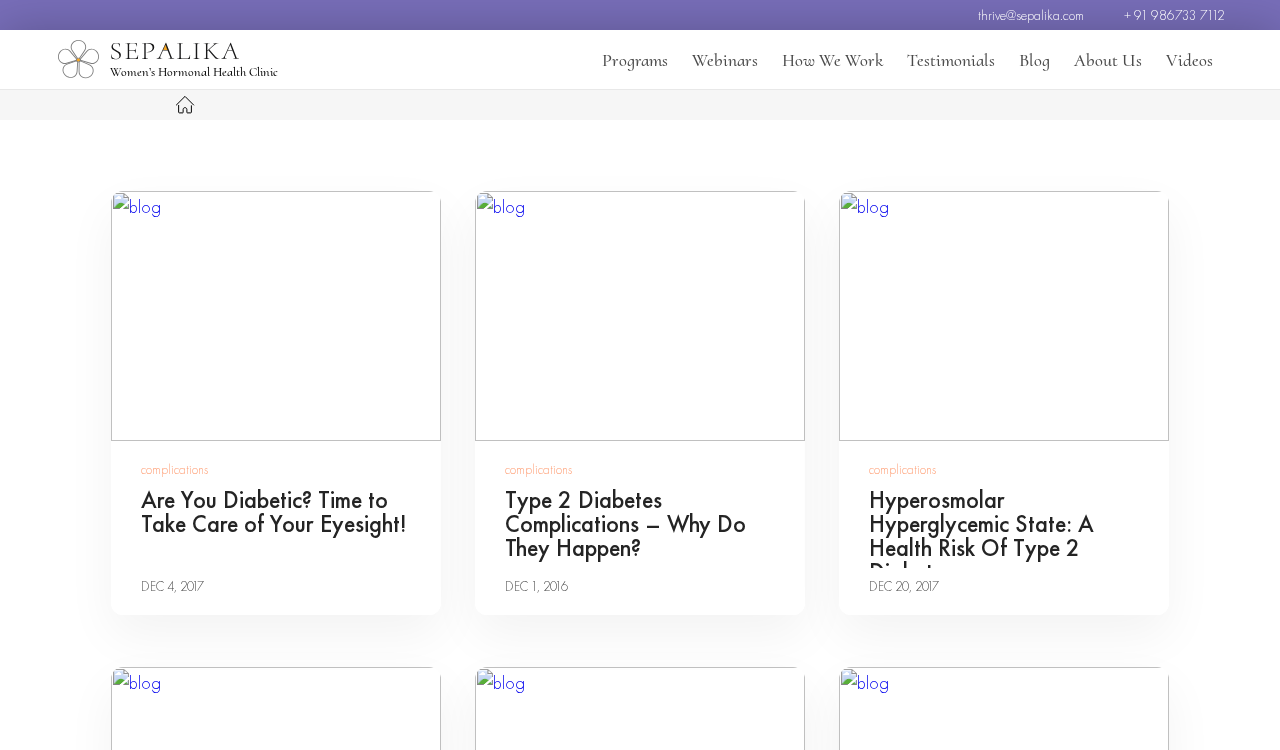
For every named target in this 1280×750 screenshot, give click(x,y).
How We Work (832, 60)
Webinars (725, 60)
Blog (1034, 60)
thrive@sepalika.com (1031, 15)
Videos (1189, 60)
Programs (635, 60)
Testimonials (951, 60)
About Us (1108, 60)
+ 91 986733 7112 (1174, 15)
